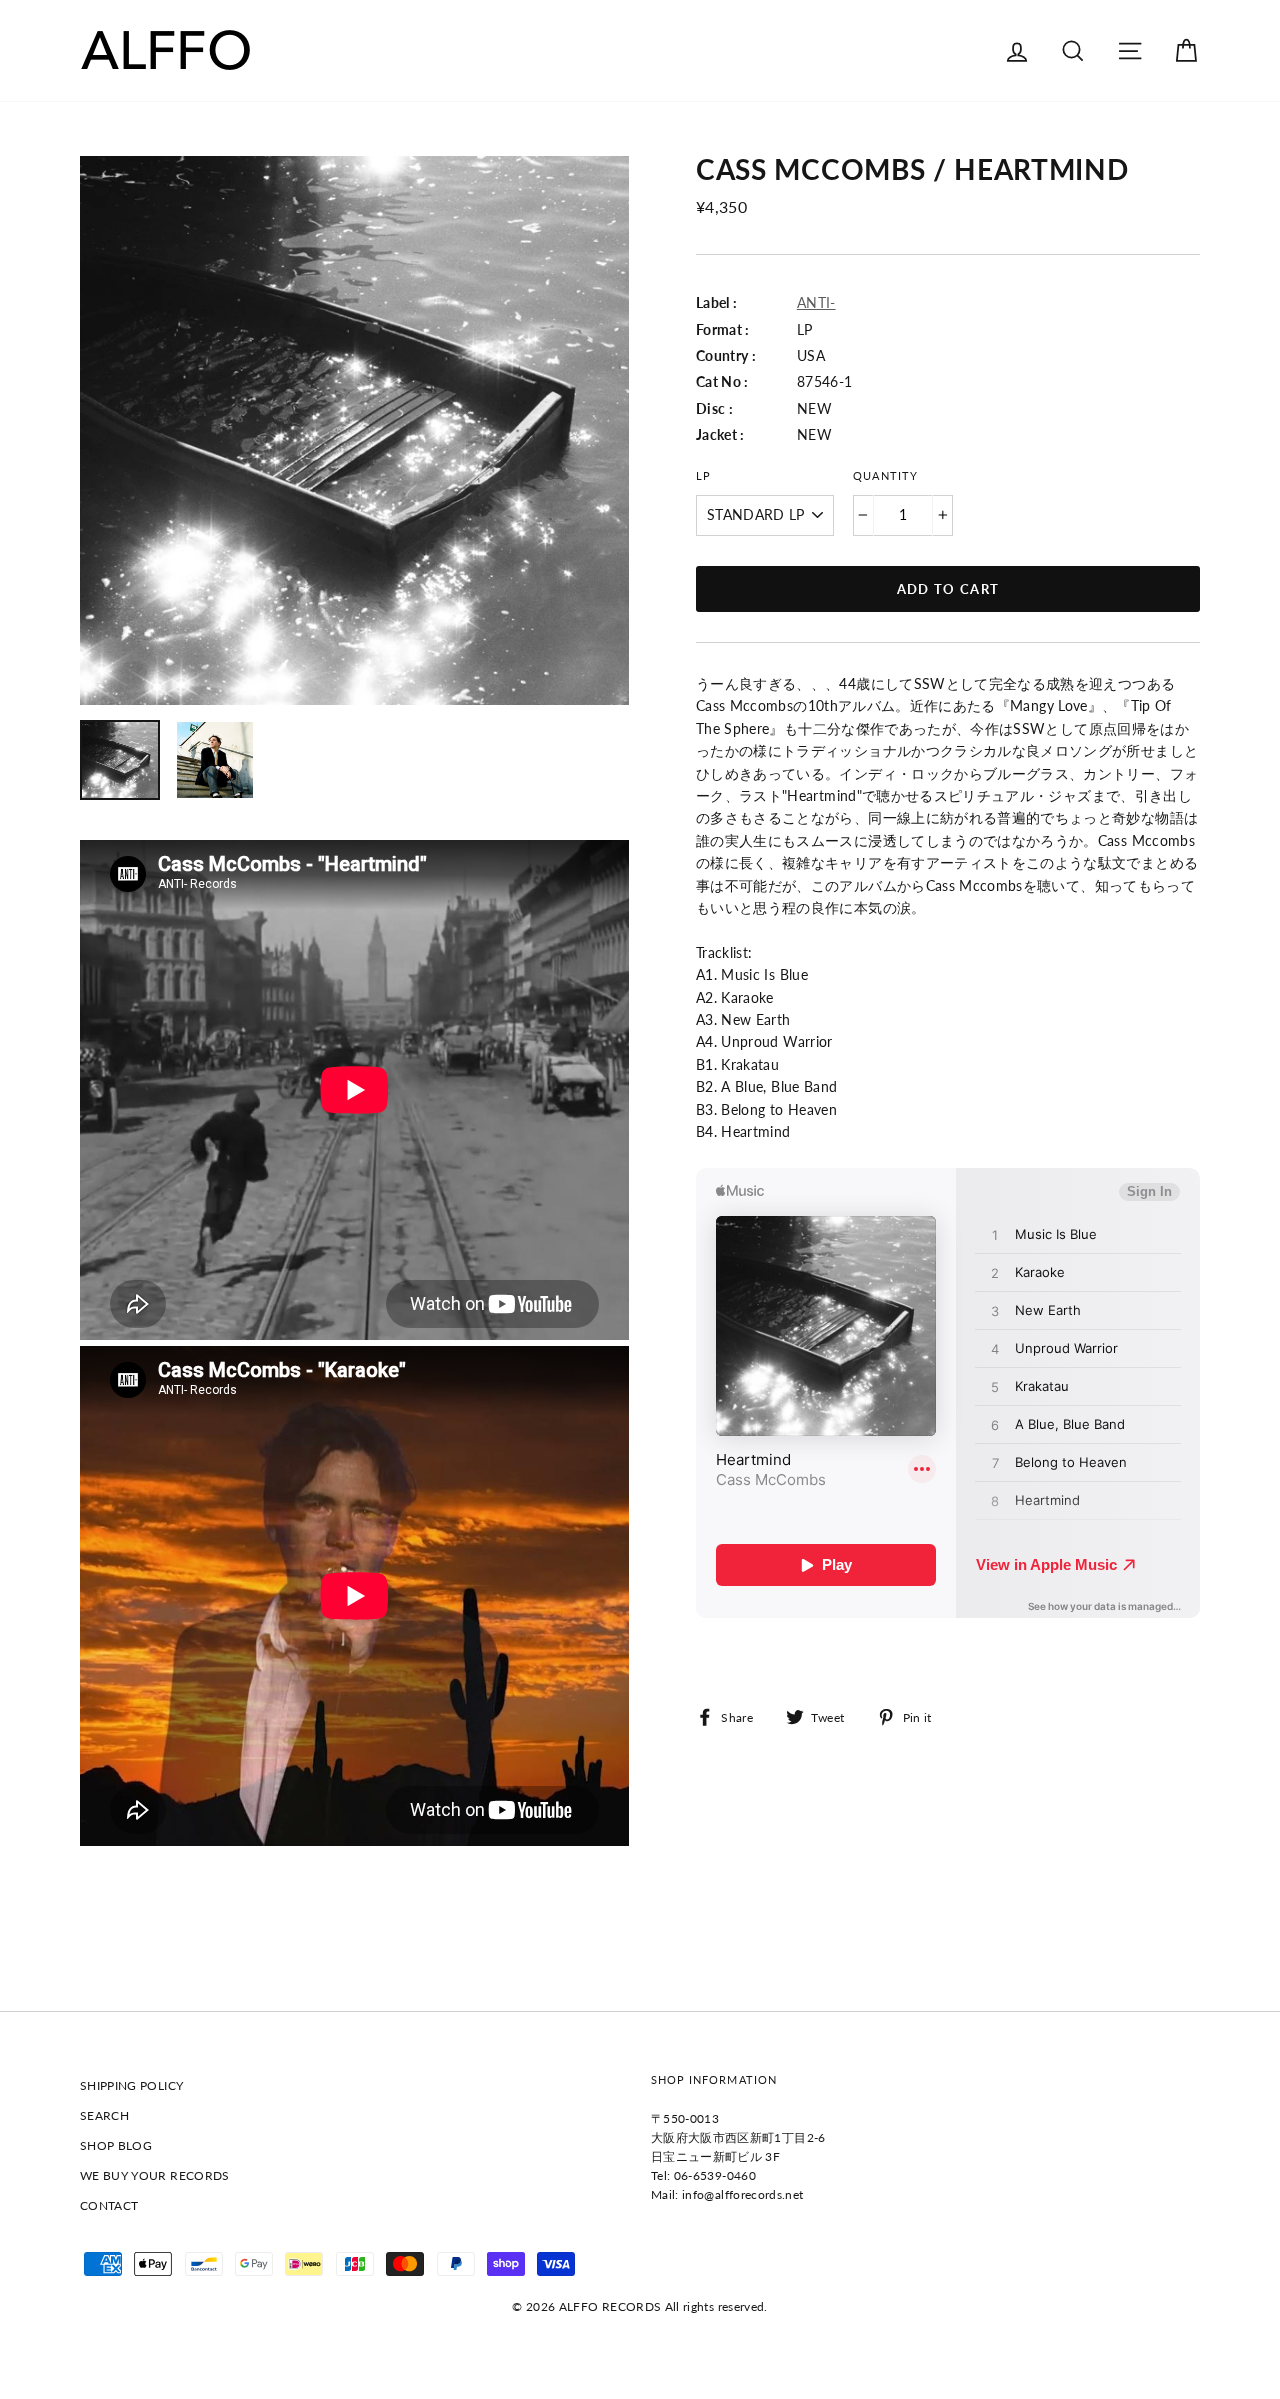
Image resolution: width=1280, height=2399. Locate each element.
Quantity (885, 476)
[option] (354, 430)
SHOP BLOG (116, 2145)
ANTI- (816, 302)
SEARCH (104, 2115)
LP (703, 476)
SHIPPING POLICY (131, 2085)
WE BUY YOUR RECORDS (155, 2175)
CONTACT (109, 2205)
